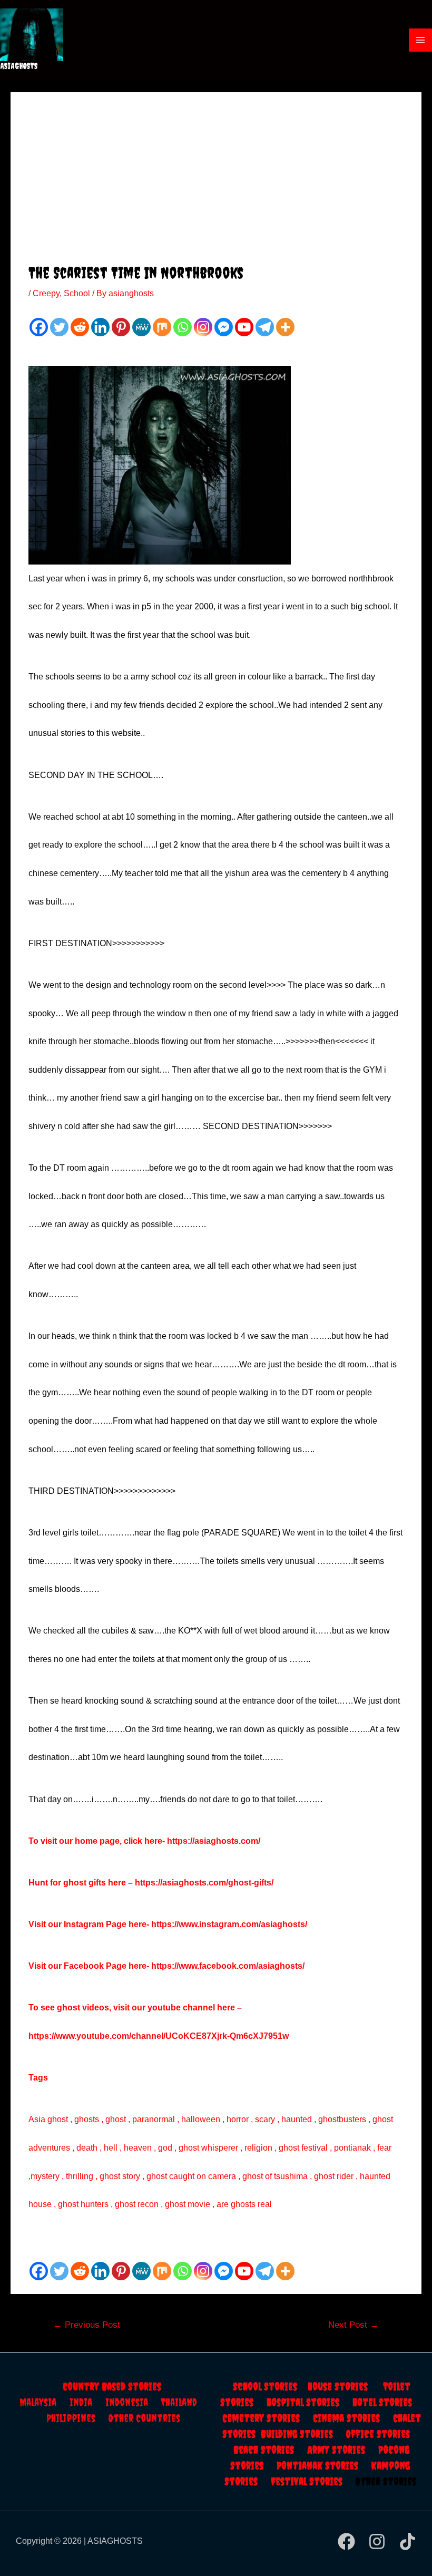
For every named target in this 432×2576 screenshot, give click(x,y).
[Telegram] (265, 327)
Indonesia (133, 2402)
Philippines (77, 2418)
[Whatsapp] (183, 327)
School (77, 293)
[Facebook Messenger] (224, 327)
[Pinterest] (121, 327)
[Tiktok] (408, 2541)
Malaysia (38, 2402)
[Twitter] (59, 327)
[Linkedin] (100, 327)
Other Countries (144, 2418)
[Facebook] (39, 327)
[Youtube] (244, 327)
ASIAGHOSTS (19, 66)
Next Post (354, 2325)
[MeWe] (141, 327)
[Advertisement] (216, 184)
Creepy (46, 293)
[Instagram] (203, 327)
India (87, 2402)
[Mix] (162, 327)
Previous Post (87, 2325)
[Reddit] (80, 327)
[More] (285, 327)
